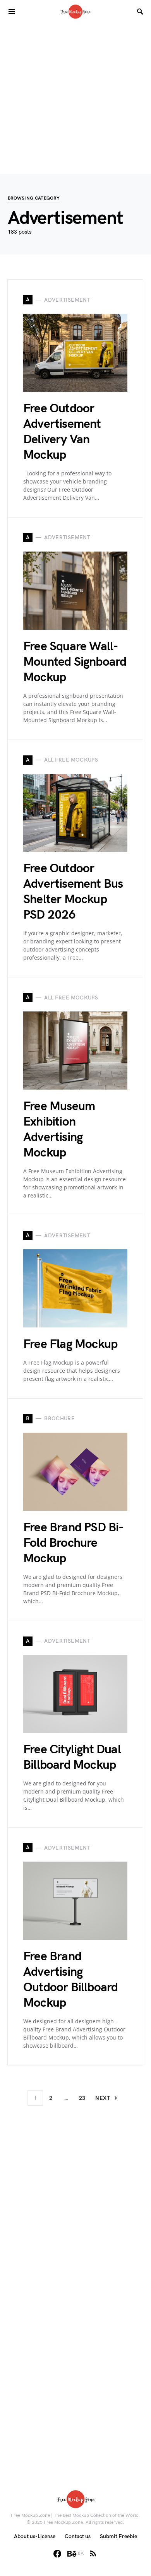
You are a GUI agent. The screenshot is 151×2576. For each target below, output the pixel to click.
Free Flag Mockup (70, 1344)
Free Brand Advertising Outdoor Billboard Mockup (70, 1980)
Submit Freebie (118, 2536)
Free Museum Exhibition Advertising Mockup (59, 1130)
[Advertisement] (75, 99)
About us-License (35, 2536)
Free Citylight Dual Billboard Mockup (72, 1757)
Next (102, 2098)
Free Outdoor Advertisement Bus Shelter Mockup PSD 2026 (73, 892)
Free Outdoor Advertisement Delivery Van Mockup (62, 432)
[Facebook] (57, 2554)
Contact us (78, 2536)
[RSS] (93, 2554)
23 (82, 2098)
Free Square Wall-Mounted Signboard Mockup (75, 662)
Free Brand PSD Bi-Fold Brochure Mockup (74, 1543)
